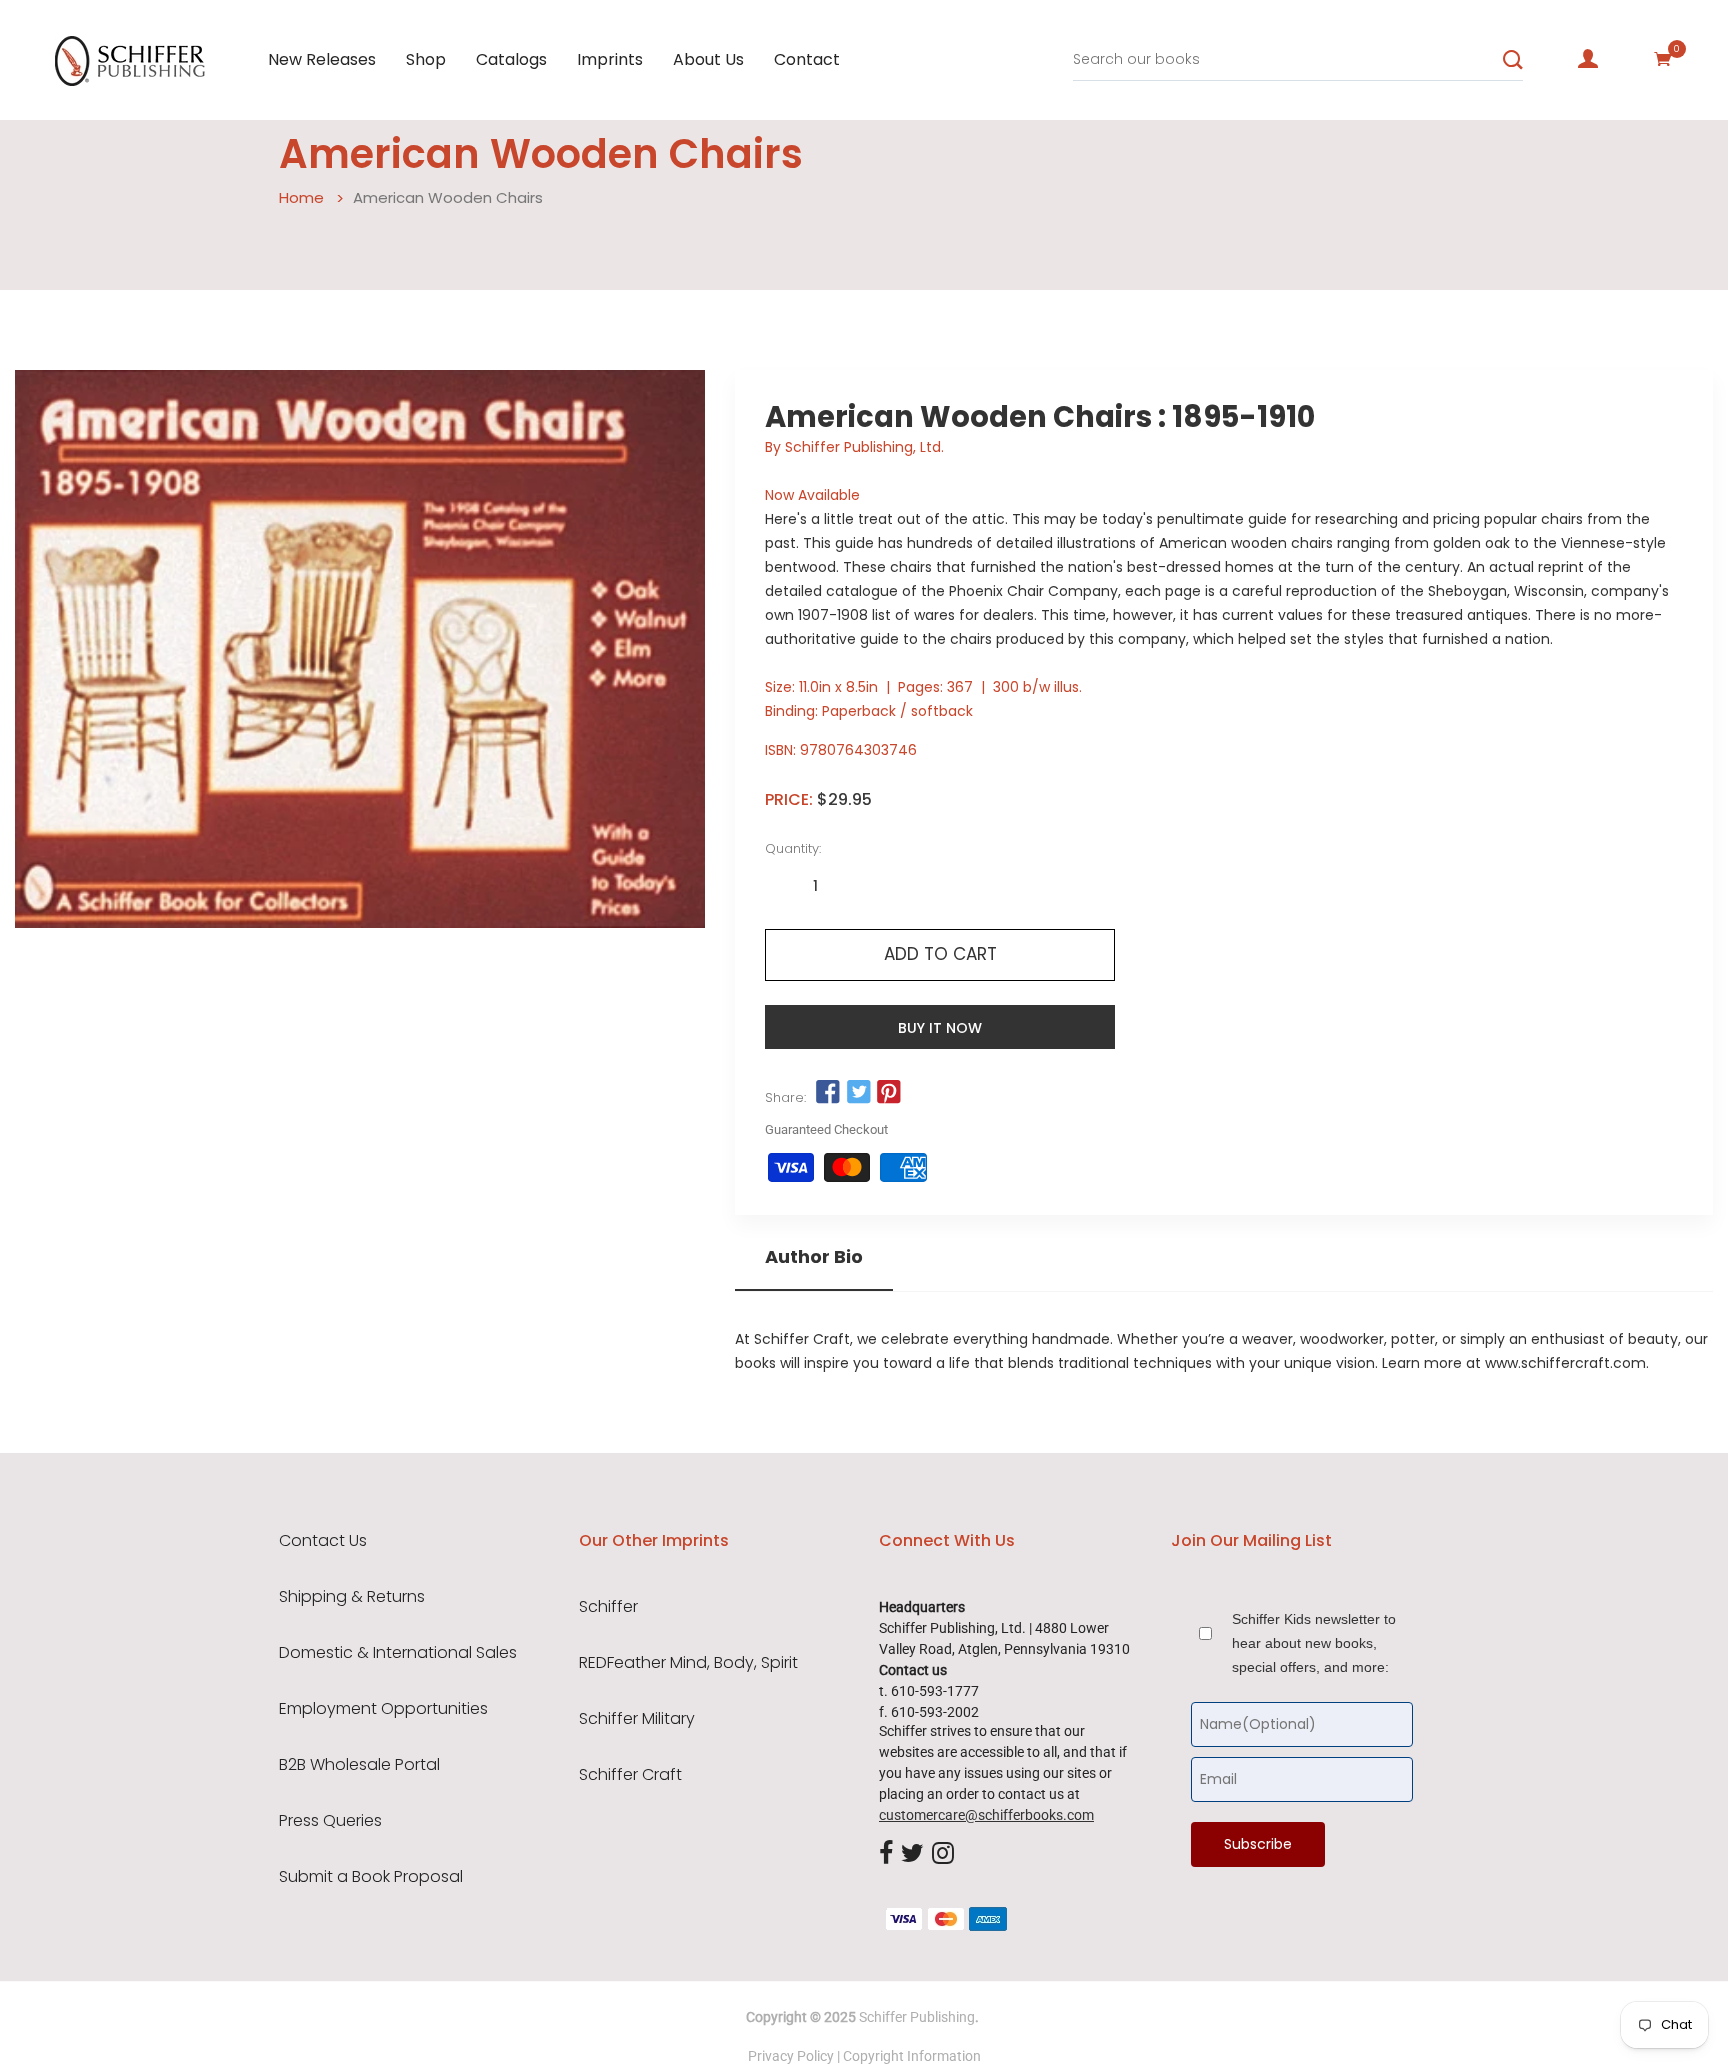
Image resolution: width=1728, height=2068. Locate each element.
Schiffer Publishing (917, 2017)
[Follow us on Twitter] (858, 1093)
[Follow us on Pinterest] (889, 1093)
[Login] (1588, 59)
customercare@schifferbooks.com (986, 1815)
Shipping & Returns (352, 1597)
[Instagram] (943, 1854)
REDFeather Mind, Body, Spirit (688, 1663)
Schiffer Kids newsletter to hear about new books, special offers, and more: (1314, 1643)
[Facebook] (886, 1854)
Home (301, 197)
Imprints (610, 59)
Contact (807, 59)
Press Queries (330, 1821)
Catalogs (511, 59)
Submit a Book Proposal (371, 1877)
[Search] (1513, 60)
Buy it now (940, 1028)
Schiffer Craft (630, 1775)
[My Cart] (1663, 59)
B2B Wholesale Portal (359, 1765)
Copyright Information (912, 2056)
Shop (426, 59)
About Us (708, 59)
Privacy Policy (791, 2056)
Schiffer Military (637, 1719)
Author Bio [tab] (814, 1257)
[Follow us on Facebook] (828, 1093)
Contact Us (323, 1541)
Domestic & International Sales (398, 1653)
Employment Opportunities (383, 1709)
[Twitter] (912, 1854)
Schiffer (608, 1607)
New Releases (322, 59)
